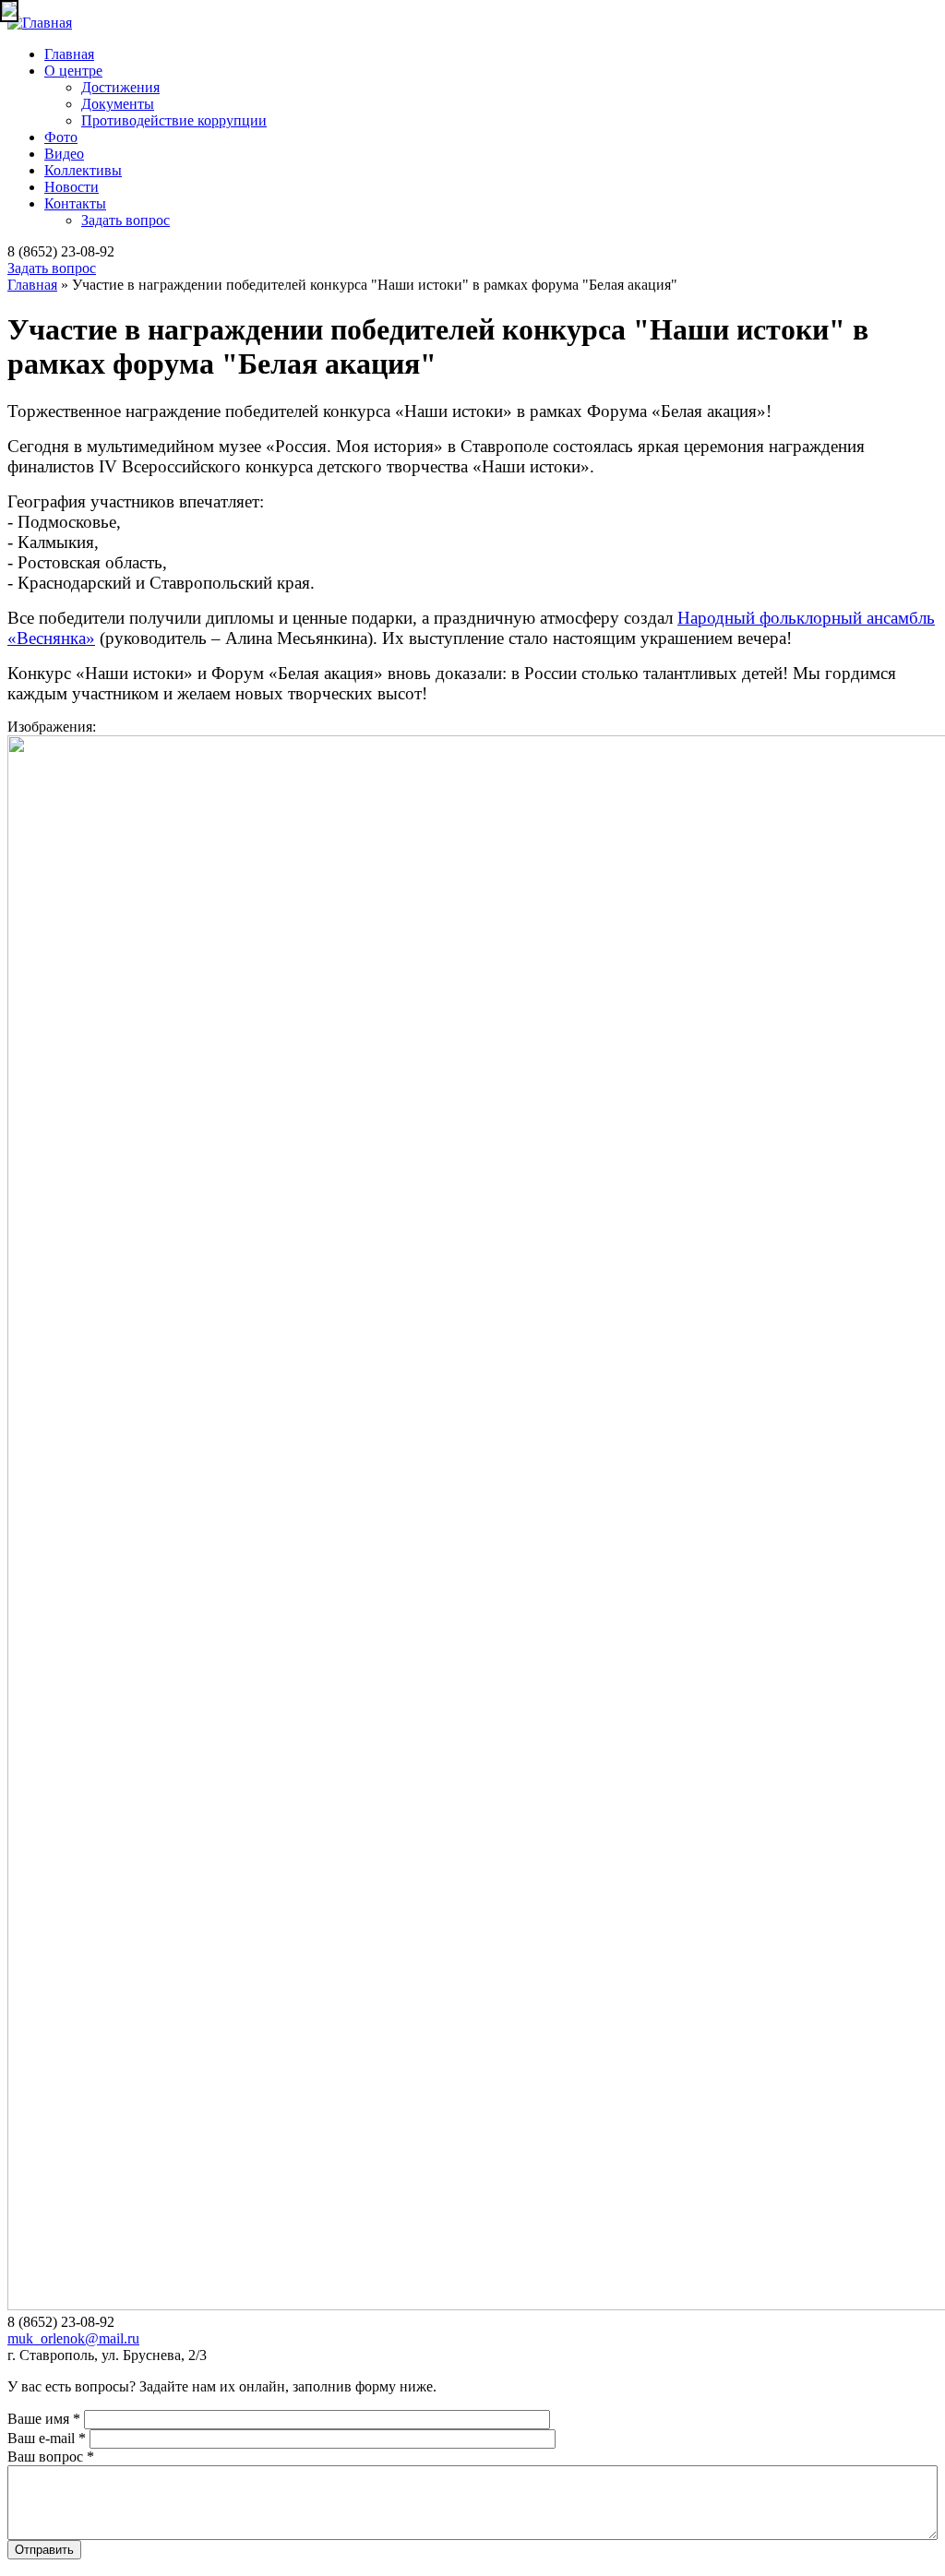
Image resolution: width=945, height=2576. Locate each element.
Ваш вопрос (51, 2457)
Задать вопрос (126, 220)
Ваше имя (44, 2419)
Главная (69, 54)
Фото (61, 137)
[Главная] (40, 23)
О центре (73, 71)
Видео (64, 154)
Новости (72, 187)
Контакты (75, 203)
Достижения (120, 87)
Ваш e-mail (47, 2438)
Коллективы (83, 170)
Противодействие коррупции (174, 120)
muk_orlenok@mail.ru (73, 2338)
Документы (118, 104)
